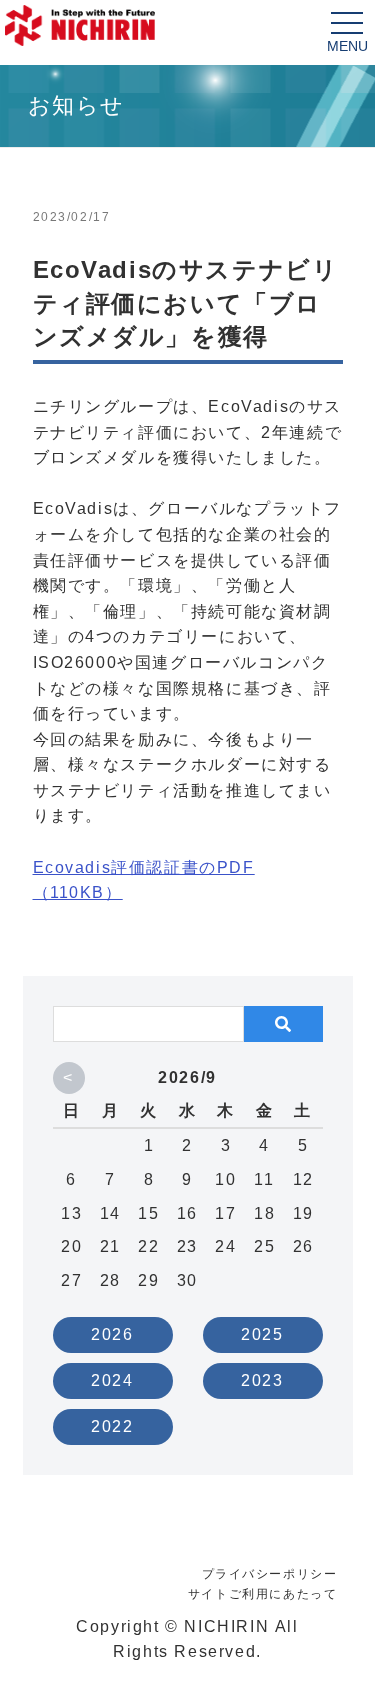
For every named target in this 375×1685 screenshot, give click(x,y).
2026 (112, 1334)
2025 (262, 1334)
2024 (112, 1380)
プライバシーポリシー (270, 1574)
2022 (112, 1426)
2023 (262, 1380)
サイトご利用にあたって (263, 1594)
